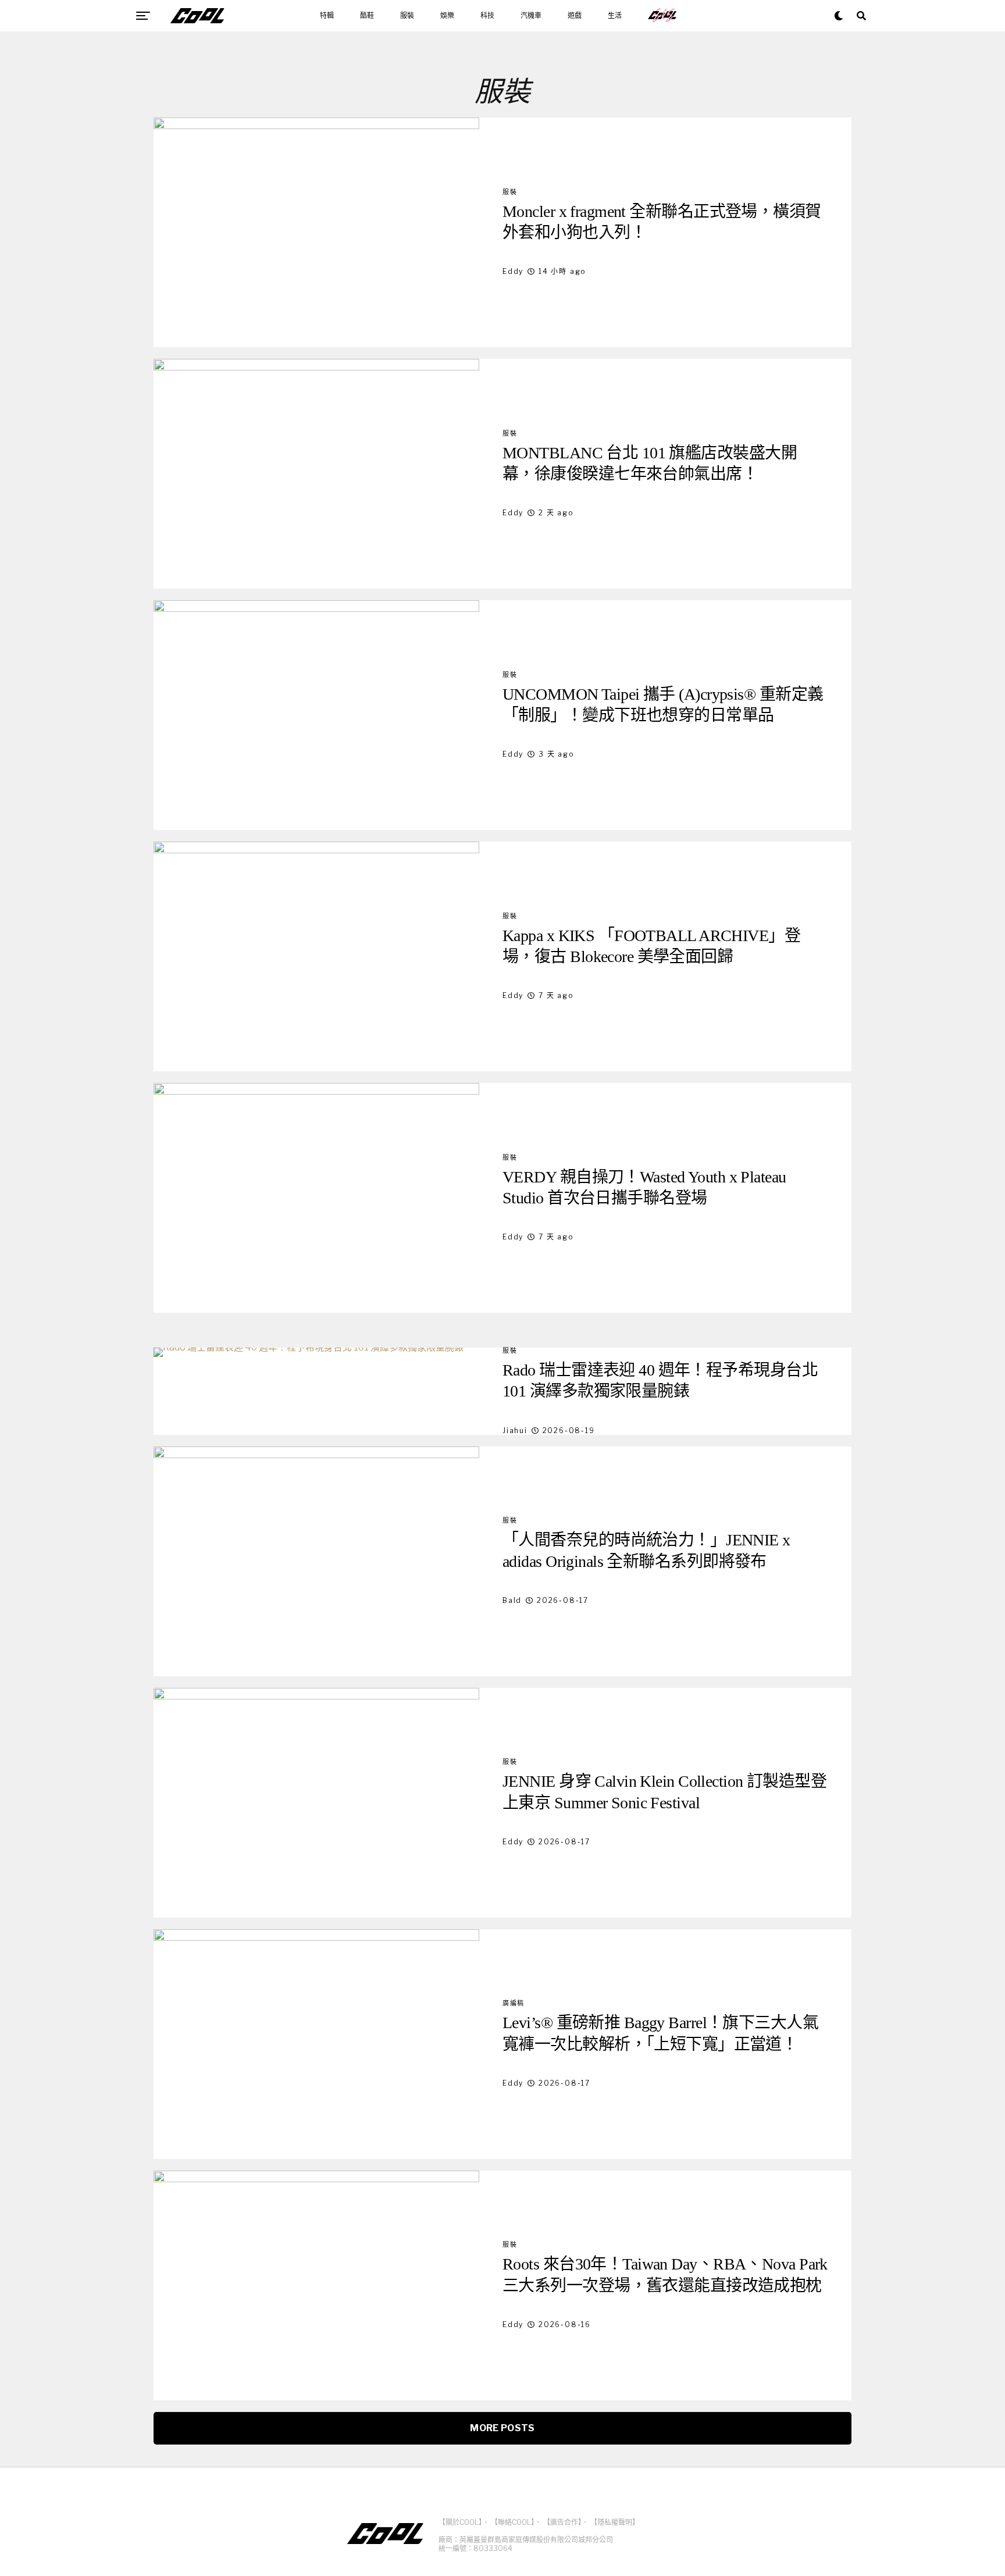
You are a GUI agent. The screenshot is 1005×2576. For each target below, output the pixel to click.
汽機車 (531, 16)
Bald (512, 1600)
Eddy (513, 271)
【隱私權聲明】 (615, 2522)
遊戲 (575, 16)
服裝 (407, 16)
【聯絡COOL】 (513, 2522)
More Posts (502, 2428)
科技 (487, 16)
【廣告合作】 (562, 2522)
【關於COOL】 (460, 2522)
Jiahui (515, 1430)
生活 (615, 16)
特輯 (327, 16)
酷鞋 (367, 16)
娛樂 (447, 16)
